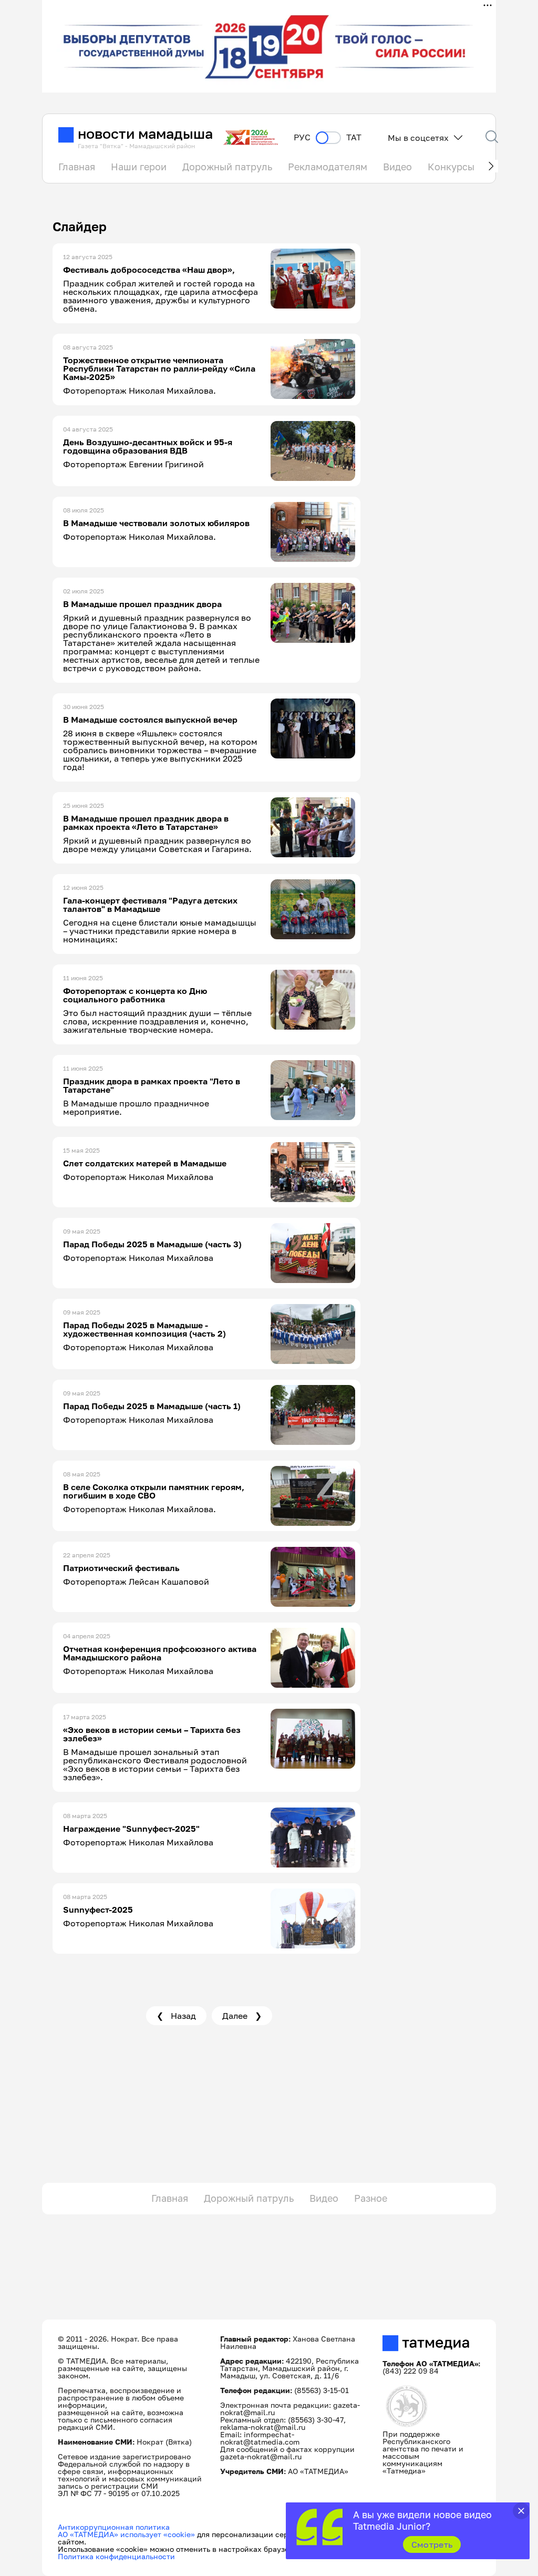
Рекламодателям (328, 167)
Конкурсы (451, 167)
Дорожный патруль (227, 167)
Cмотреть (432, 2544)
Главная (77, 167)
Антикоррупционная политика (114, 2527)
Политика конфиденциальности (116, 2556)
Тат (354, 137)
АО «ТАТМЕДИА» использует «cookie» (126, 2534)
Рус (302, 137)
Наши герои (139, 167)
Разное (371, 2198)
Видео (397, 167)
